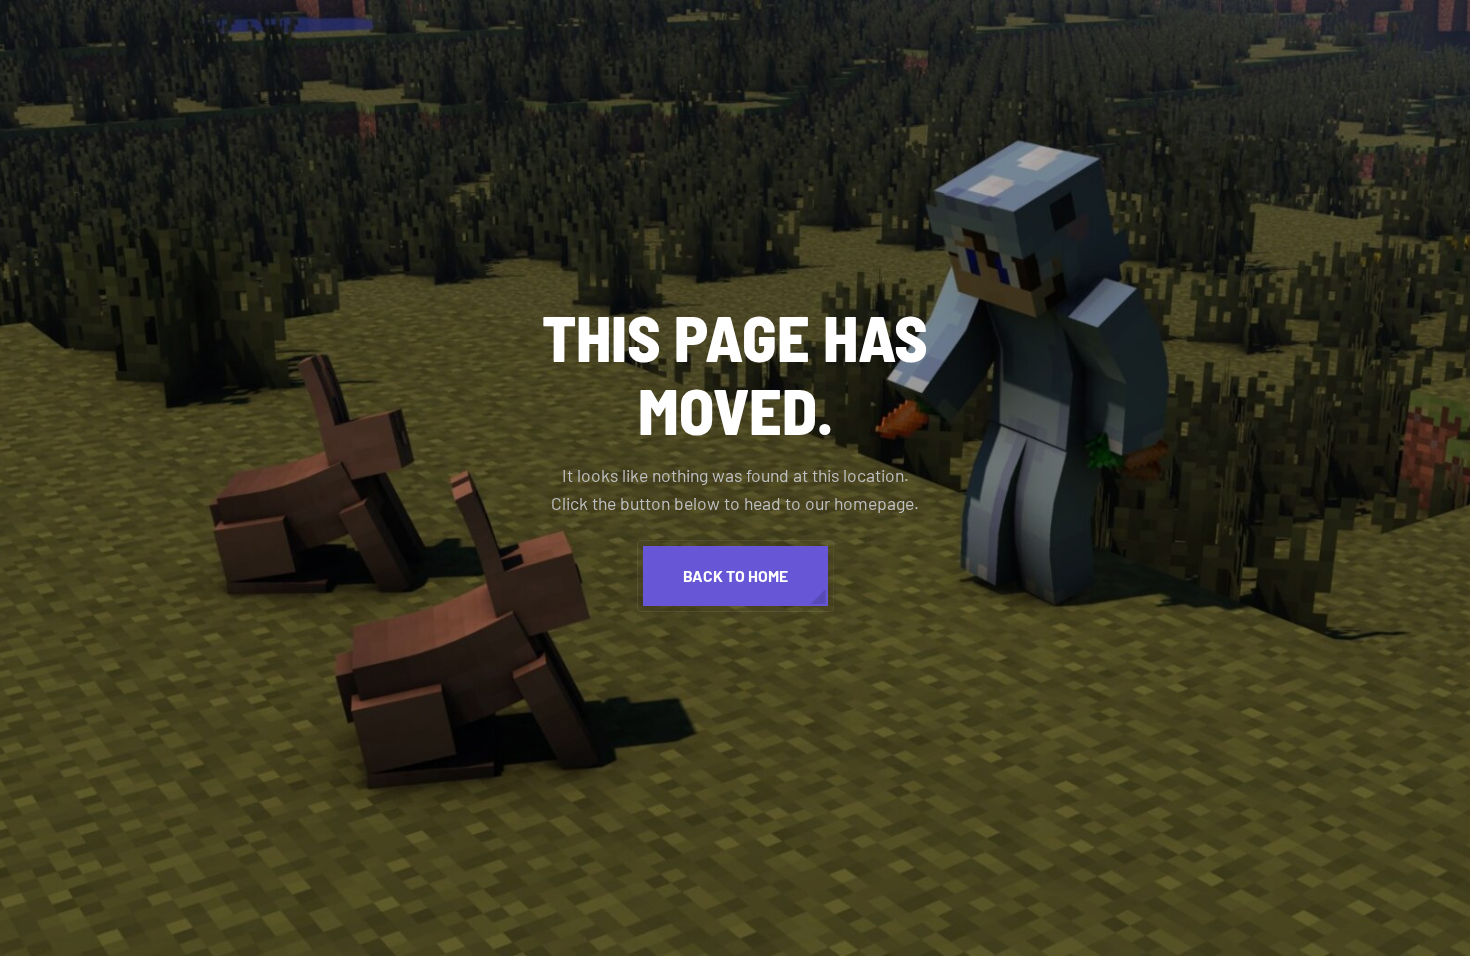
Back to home (735, 575)
